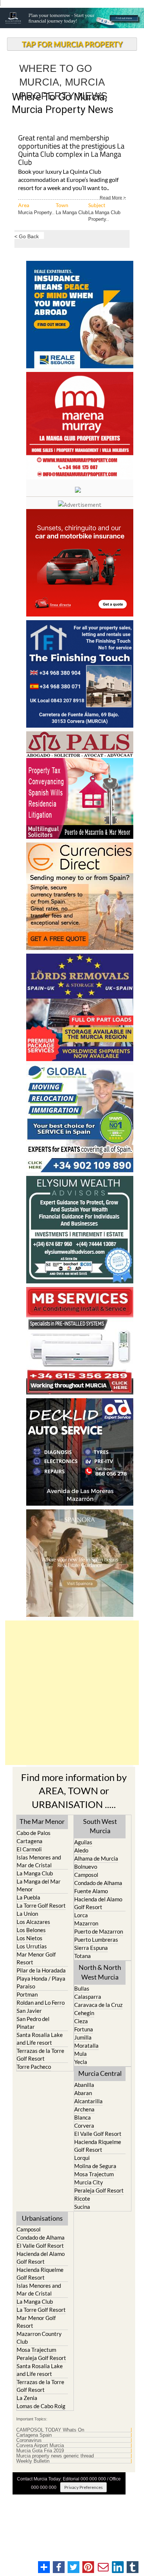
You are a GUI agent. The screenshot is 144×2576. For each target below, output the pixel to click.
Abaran (83, 2093)
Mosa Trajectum (94, 2174)
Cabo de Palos (34, 1833)
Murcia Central (100, 2073)
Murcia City (89, 2182)
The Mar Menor (42, 1821)
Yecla (81, 2062)
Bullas (82, 1988)
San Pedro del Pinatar (33, 2023)
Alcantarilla (88, 2101)
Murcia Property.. (36, 212)
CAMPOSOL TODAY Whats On (50, 2430)
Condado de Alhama (98, 1883)
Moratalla (86, 2045)
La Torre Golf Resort (41, 1905)
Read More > (113, 197)
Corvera (84, 2125)
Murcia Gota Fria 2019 (40, 2451)
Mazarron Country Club (39, 2338)
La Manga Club (72, 212)
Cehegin (84, 2013)
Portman (27, 1994)
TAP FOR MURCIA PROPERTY (72, 44)
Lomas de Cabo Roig (41, 2406)
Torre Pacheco (34, 2067)
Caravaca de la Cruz (98, 2005)
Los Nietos (30, 1938)
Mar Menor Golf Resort (36, 1958)
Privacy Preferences (83, 2487)
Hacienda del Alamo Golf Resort (98, 1903)
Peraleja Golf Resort (99, 2190)
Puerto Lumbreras (96, 1940)
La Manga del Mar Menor (39, 1885)
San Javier (29, 2011)
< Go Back (27, 236)
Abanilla (84, 2085)
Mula (80, 2054)
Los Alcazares (33, 1922)
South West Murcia (100, 1826)
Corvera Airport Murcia (40, 2446)
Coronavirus (29, 2440)
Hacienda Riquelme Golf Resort (98, 2146)
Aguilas (83, 1842)
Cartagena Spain (34, 2435)
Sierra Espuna (91, 1948)
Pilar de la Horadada (41, 1970)
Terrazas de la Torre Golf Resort (40, 2055)
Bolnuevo (86, 1867)
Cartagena (30, 1841)
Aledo (81, 1850)
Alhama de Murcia (96, 1858)
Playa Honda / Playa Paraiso (41, 1982)
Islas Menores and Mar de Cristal (39, 1861)
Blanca (83, 2117)
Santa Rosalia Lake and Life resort (40, 2039)
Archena (84, 2109)
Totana (83, 1956)
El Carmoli (29, 1849)
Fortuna (84, 2029)
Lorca (81, 1915)
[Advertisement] (72, 1693)
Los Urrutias (32, 1946)
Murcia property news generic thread (55, 2456)
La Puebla (28, 1897)
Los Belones (31, 1930)
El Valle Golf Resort (98, 2134)
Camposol (86, 1875)
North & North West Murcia (100, 1972)
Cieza (81, 2021)
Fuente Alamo (91, 1891)
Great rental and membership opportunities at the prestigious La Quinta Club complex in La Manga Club (71, 151)
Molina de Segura (95, 2166)
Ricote (82, 2198)
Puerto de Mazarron (99, 1931)
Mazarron (86, 1923)
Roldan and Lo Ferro (41, 2002)
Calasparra (88, 1997)
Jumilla (83, 2037)
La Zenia (27, 2398)
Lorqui (82, 2158)
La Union (27, 1914)
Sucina (82, 2207)
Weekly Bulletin (33, 2461)
